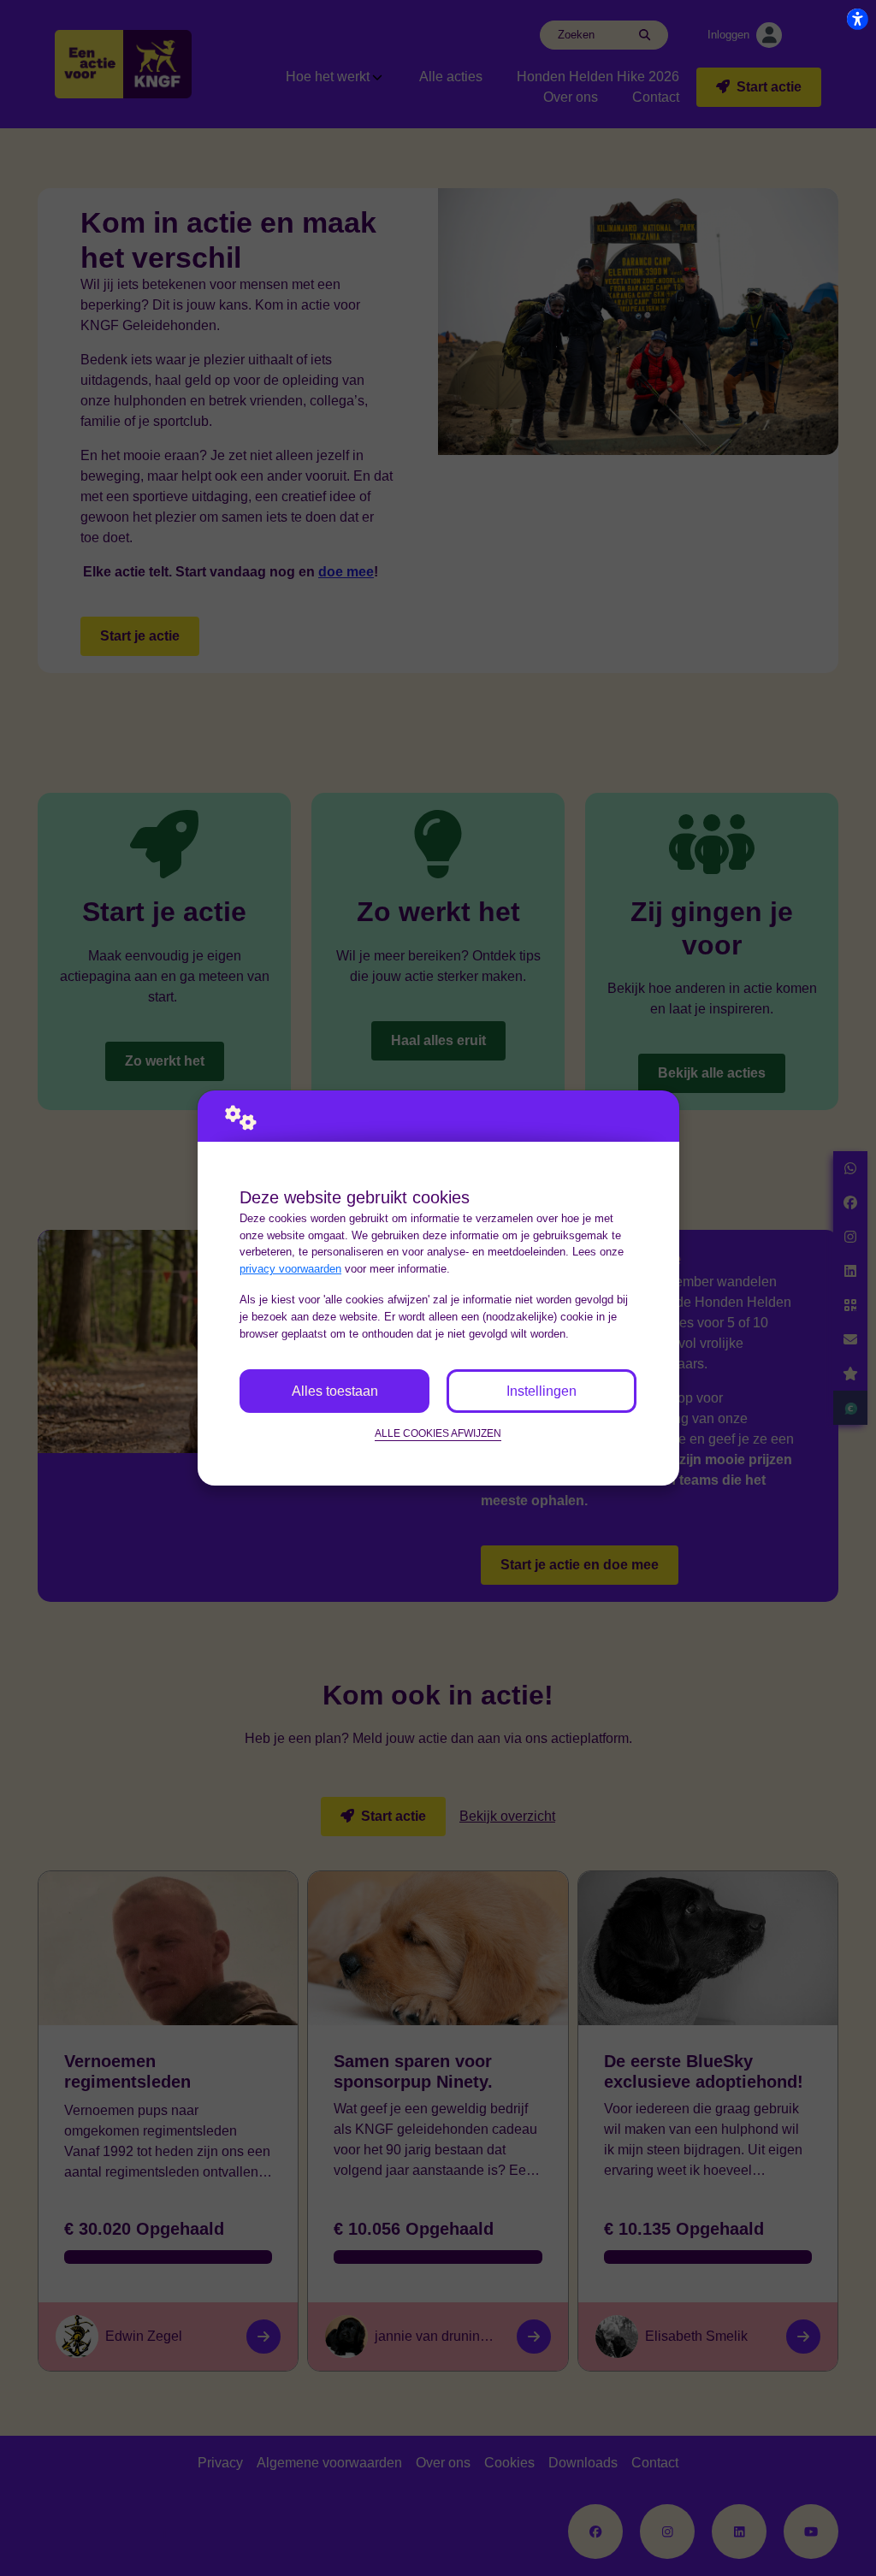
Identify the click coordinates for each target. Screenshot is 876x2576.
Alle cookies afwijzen (438, 1433)
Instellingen (542, 1391)
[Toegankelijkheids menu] (857, 19)
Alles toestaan (335, 1391)
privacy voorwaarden (290, 1269)
